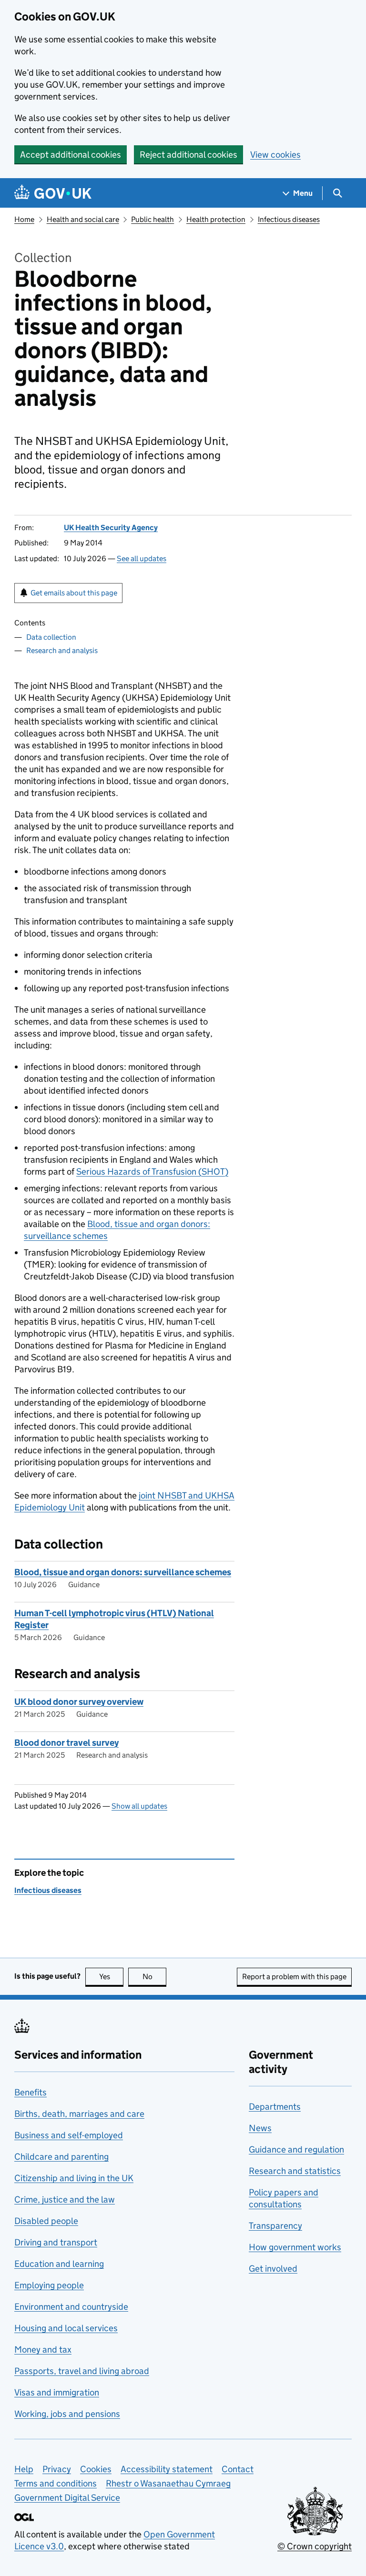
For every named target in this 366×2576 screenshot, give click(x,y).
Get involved (273, 2269)
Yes (111, 1977)
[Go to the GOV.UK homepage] (53, 193)
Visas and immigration (57, 2392)
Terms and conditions (56, 2483)
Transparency (275, 2226)
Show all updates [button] (139, 1806)
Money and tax (43, 2350)
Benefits (30, 2092)
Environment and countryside (71, 2307)
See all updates (142, 558)
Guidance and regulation (296, 2149)
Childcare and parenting (61, 2157)
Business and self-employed (69, 2135)
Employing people (49, 2285)
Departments (275, 2107)
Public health (152, 219)
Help (24, 2469)
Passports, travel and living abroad (82, 2371)
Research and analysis (62, 650)
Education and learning (59, 2264)
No (154, 1977)
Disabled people (46, 2221)
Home (24, 219)
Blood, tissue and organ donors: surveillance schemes (123, 1572)
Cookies (96, 2469)
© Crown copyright (315, 2546)
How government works (295, 2247)
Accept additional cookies (71, 155)
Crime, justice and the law (65, 2199)
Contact (238, 2469)
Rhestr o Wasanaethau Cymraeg (168, 2483)
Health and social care (83, 219)
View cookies (275, 155)
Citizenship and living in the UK (74, 2178)
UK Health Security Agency (111, 528)
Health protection (216, 219)
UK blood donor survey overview (79, 1702)
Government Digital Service (67, 2498)
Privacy (57, 2469)
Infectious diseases (289, 219)
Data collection (51, 637)
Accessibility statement (167, 2469)
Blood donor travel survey (66, 1743)
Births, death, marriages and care (79, 2114)
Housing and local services (66, 2328)
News (260, 2128)
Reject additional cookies (188, 155)
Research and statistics (295, 2171)
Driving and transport (56, 2242)
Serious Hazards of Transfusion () (152, 1172)
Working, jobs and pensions (67, 2414)
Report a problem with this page (294, 1977)
